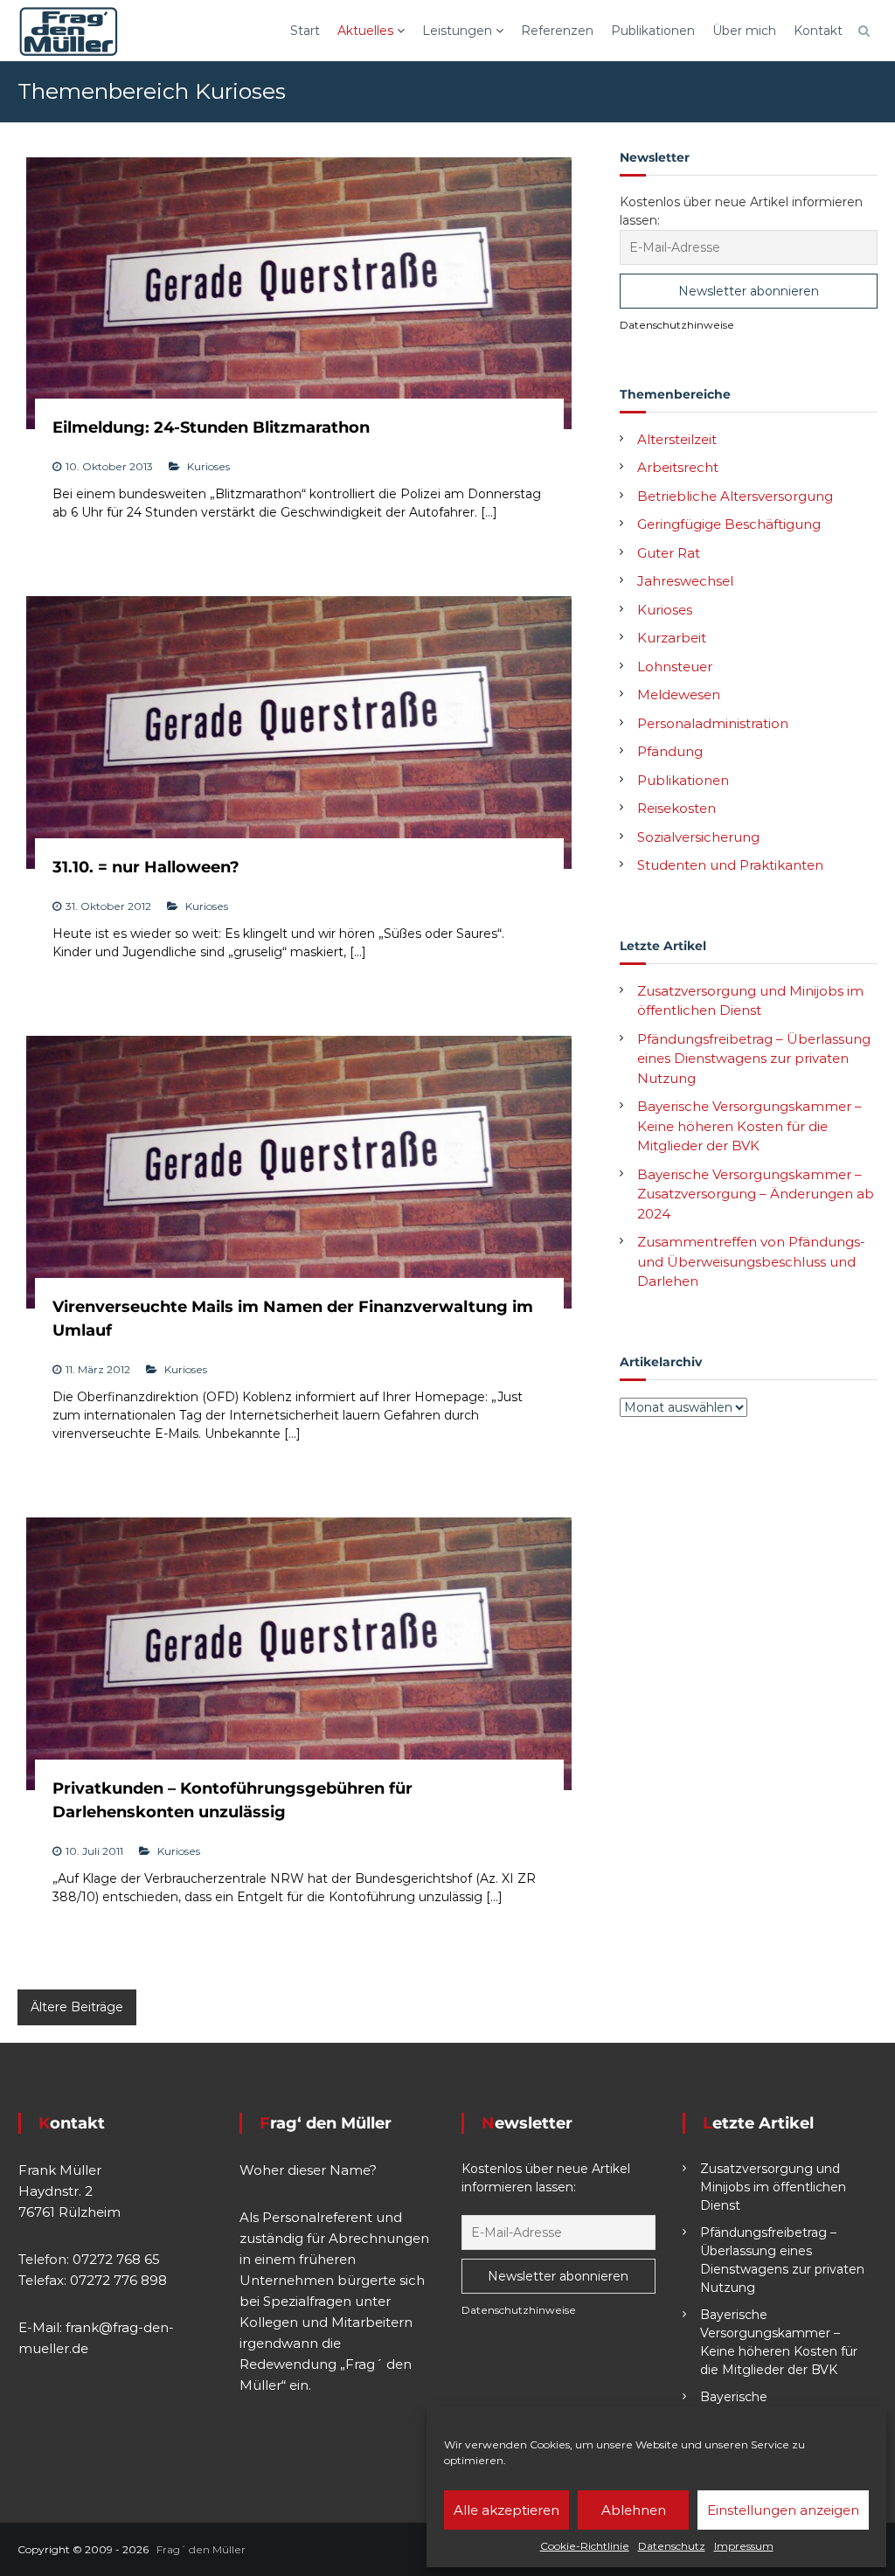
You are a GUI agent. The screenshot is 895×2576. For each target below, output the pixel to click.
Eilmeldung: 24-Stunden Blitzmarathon (211, 427)
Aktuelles (365, 31)
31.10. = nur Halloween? (146, 867)
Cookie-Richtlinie (585, 2546)
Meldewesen (679, 694)
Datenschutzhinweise (677, 325)
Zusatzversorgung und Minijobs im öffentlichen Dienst (773, 2187)
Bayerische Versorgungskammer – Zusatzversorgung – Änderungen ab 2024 (756, 1194)
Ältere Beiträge (77, 2007)
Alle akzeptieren (506, 2510)
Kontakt (818, 31)
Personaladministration (713, 723)
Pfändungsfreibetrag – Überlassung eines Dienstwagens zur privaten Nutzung (754, 1059)
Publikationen (653, 31)
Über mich (744, 31)
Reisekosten (676, 808)
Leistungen (457, 31)
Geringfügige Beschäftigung (729, 524)
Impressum (744, 2546)
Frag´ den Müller (201, 2549)
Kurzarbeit (672, 638)
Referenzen (557, 31)
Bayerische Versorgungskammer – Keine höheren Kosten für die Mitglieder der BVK (749, 1126)
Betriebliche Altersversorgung (735, 496)
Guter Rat (669, 553)
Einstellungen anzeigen (783, 2510)
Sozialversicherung (698, 837)
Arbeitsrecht (678, 467)
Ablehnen (634, 2510)
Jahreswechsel (685, 581)
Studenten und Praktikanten (730, 865)
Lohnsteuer (675, 667)
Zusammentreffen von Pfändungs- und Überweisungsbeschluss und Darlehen (751, 1261)
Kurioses (208, 466)
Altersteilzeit (677, 439)
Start (305, 31)
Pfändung (670, 751)
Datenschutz (672, 2546)
